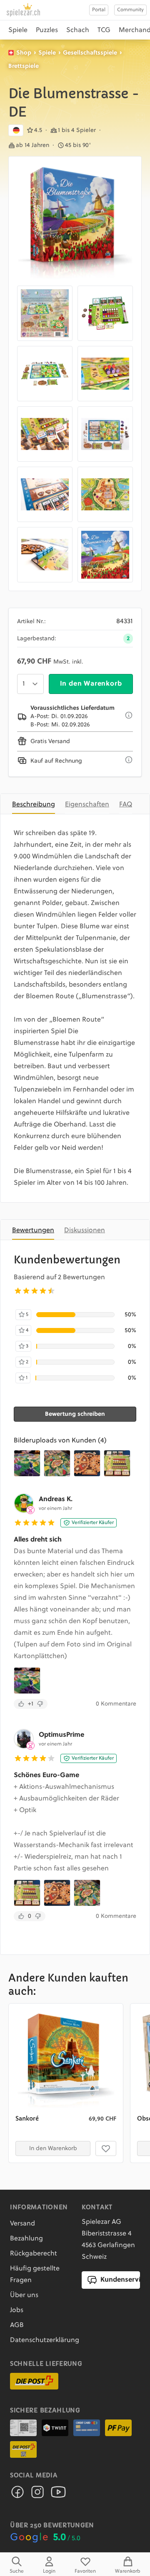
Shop (24, 53)
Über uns (24, 2295)
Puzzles (47, 30)
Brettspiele (24, 66)
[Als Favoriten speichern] (106, 2148)
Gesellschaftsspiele (90, 53)
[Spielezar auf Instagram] (37, 2494)
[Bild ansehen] (75, 223)
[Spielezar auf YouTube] (58, 2494)
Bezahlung (26, 2239)
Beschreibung (34, 805)
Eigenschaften (87, 805)
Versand (22, 2224)
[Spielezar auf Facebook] (17, 2494)
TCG (104, 30)
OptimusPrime (61, 1735)
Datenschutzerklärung (45, 2340)
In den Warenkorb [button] (53, 2148)
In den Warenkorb (91, 684)
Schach (78, 30)
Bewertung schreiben (75, 1414)
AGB (17, 2325)
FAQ (126, 805)
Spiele (18, 30)
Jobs (17, 2310)
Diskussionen (85, 1231)
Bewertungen (33, 1231)
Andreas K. (56, 1499)
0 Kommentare (116, 1704)
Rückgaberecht (34, 2254)
